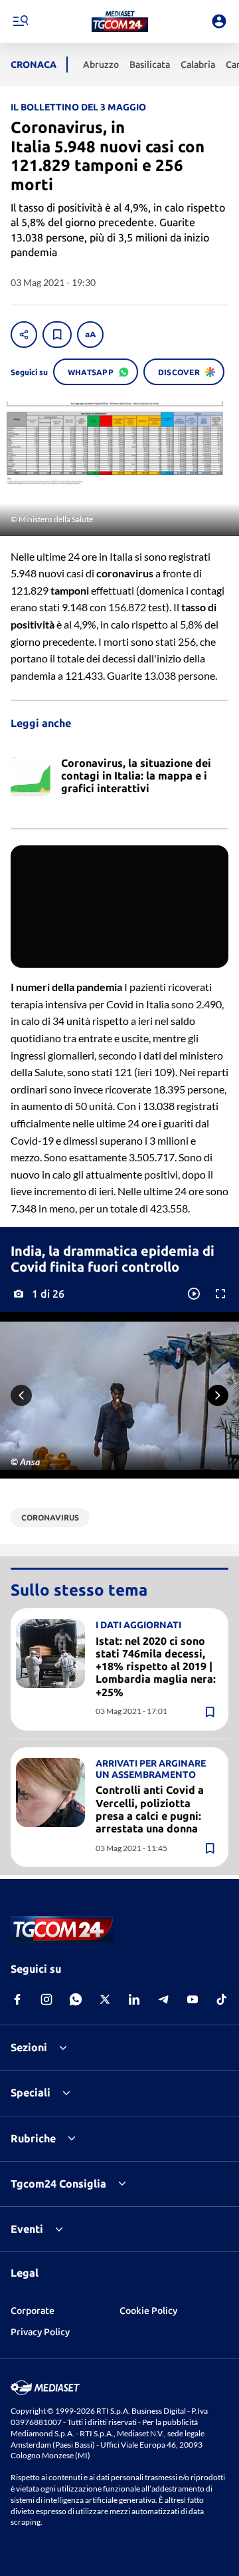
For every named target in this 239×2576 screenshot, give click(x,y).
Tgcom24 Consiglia (58, 2184)
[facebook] (17, 1999)
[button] (120, 21)
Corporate (33, 2311)
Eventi (27, 2229)
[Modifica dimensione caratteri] (90, 335)
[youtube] (193, 1999)
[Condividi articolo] (24, 335)
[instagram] (46, 1999)
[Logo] (120, 21)
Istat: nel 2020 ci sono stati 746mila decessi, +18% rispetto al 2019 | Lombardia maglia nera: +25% (156, 1666)
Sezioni (29, 2047)
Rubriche (33, 2138)
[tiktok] (222, 1999)
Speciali (31, 2092)
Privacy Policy (40, 2332)
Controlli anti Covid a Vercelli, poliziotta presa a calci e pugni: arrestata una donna (150, 1809)
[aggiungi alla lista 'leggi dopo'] (57, 335)
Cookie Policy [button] (148, 2311)
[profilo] (219, 21)
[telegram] (163, 1999)
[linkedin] (134, 1999)
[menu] (20, 21)
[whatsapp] (76, 1999)
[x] (105, 1999)
